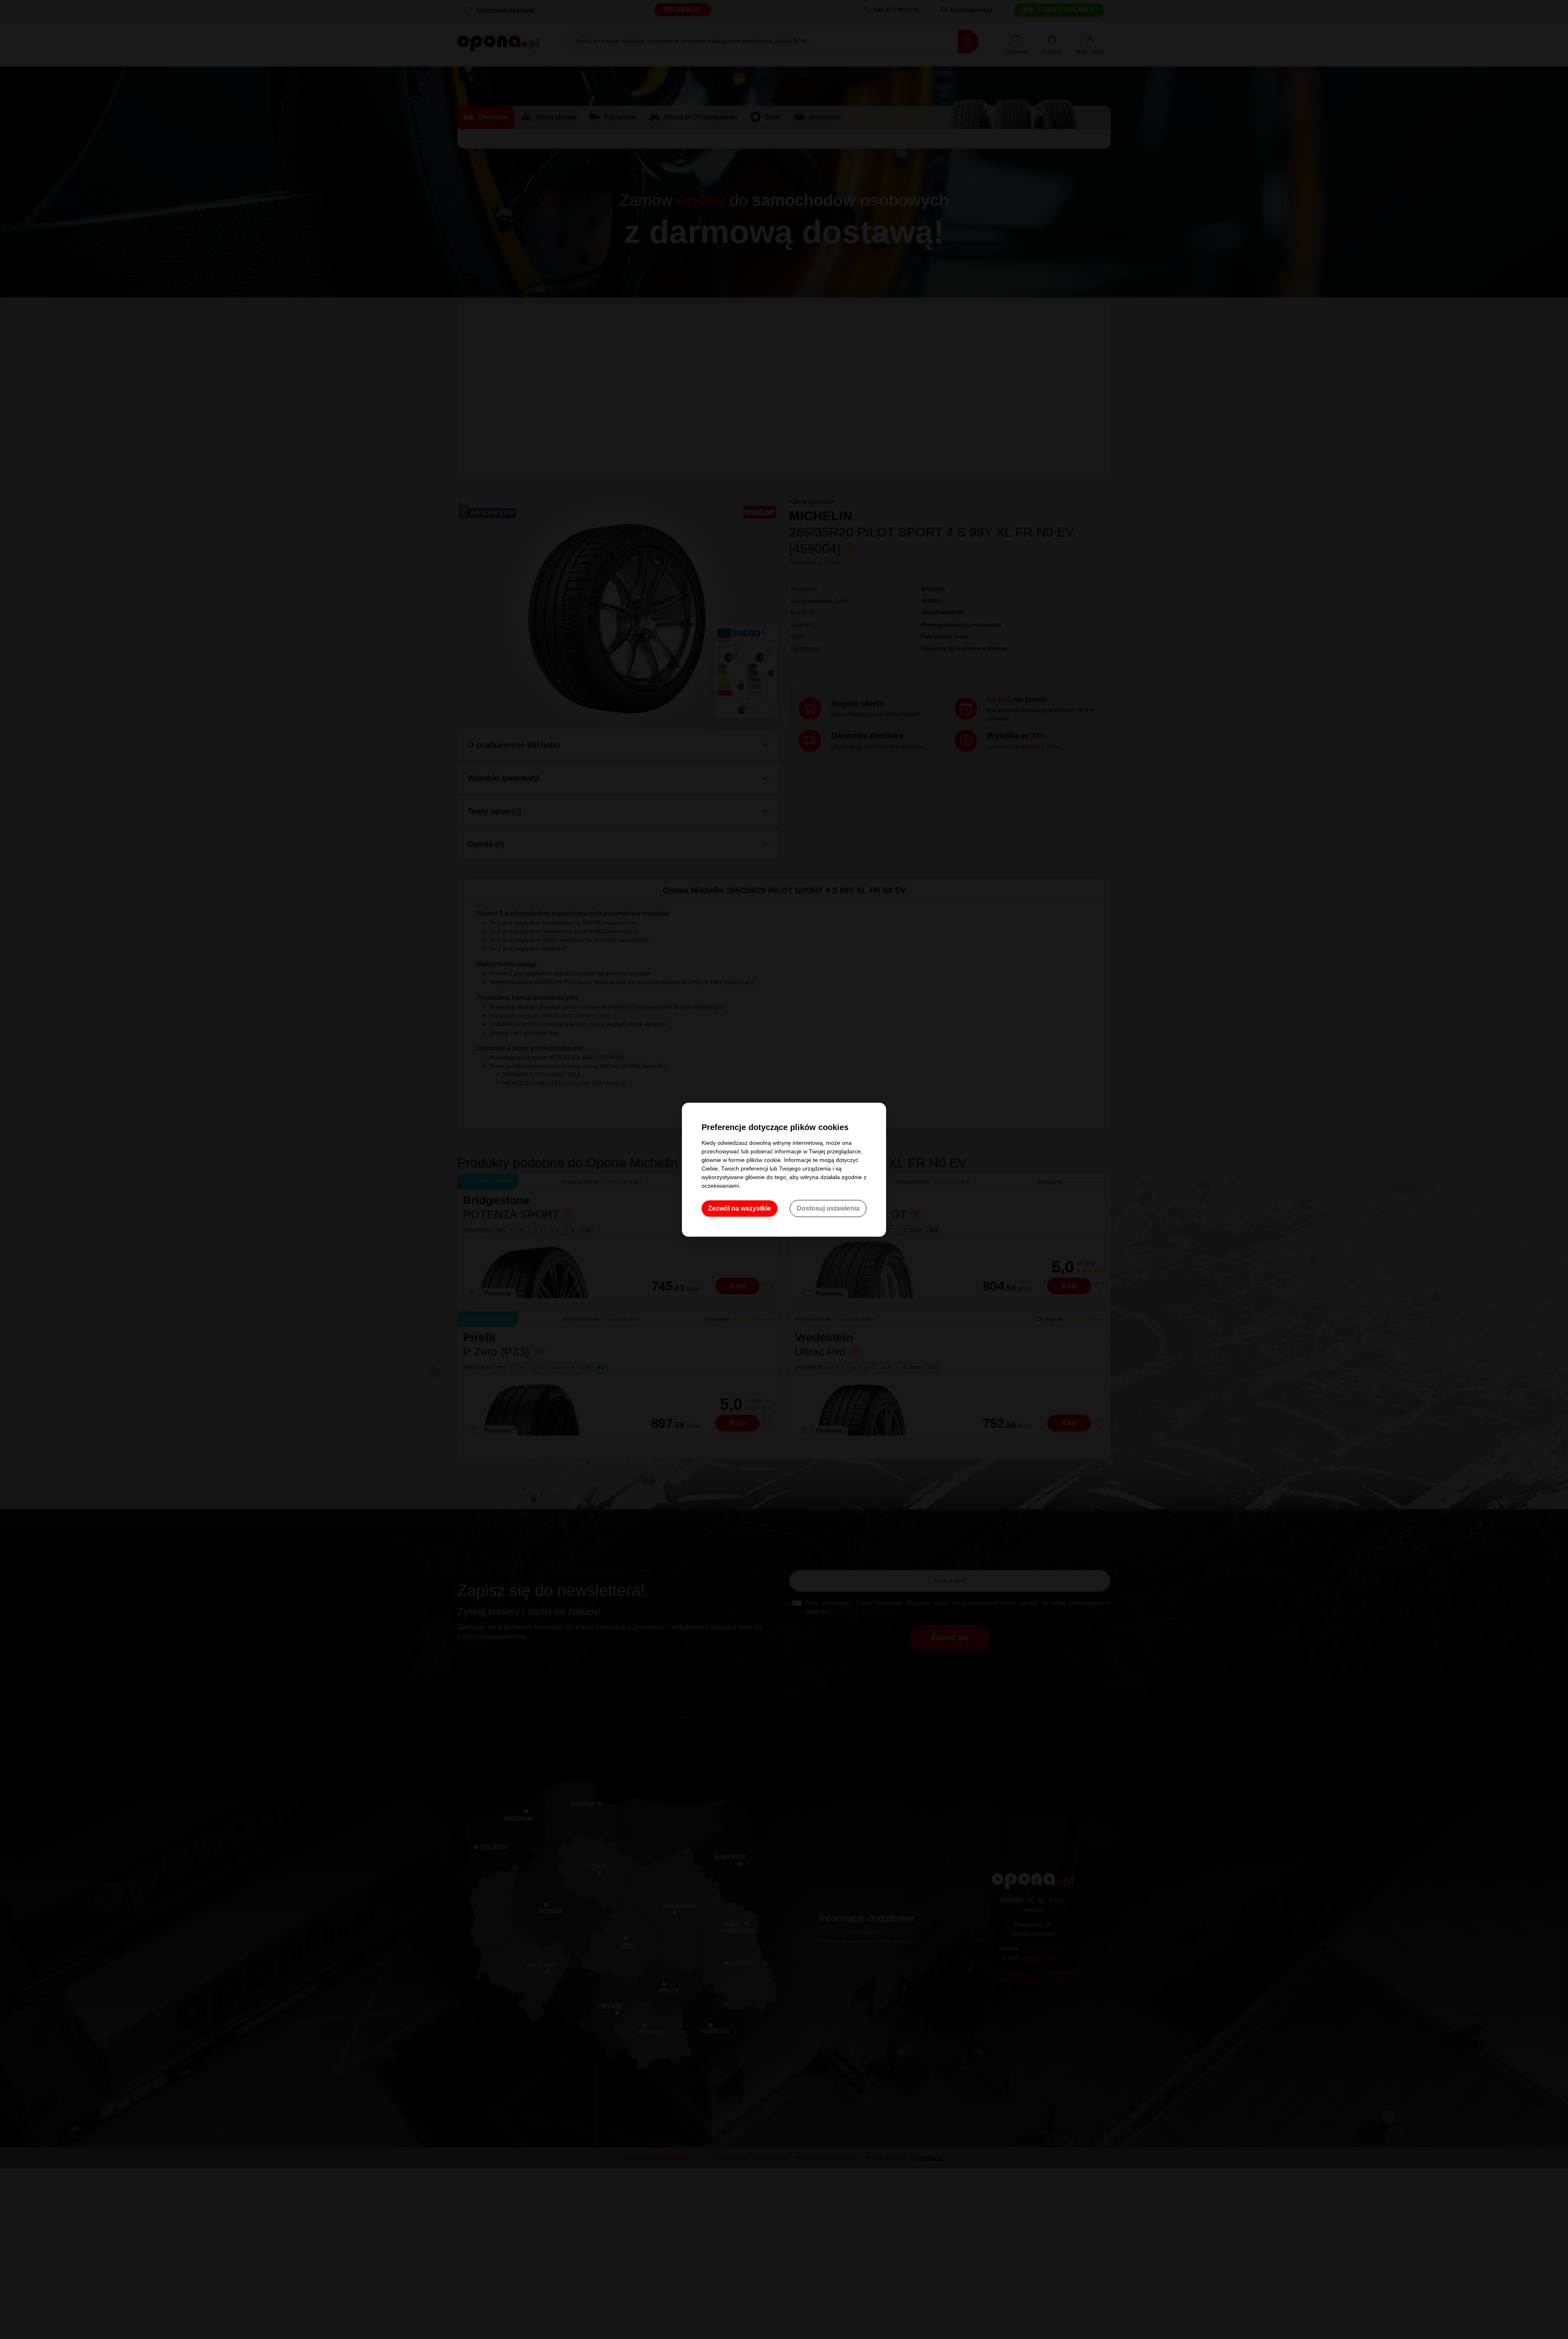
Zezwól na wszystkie (739, 1208)
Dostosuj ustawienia (828, 1208)
